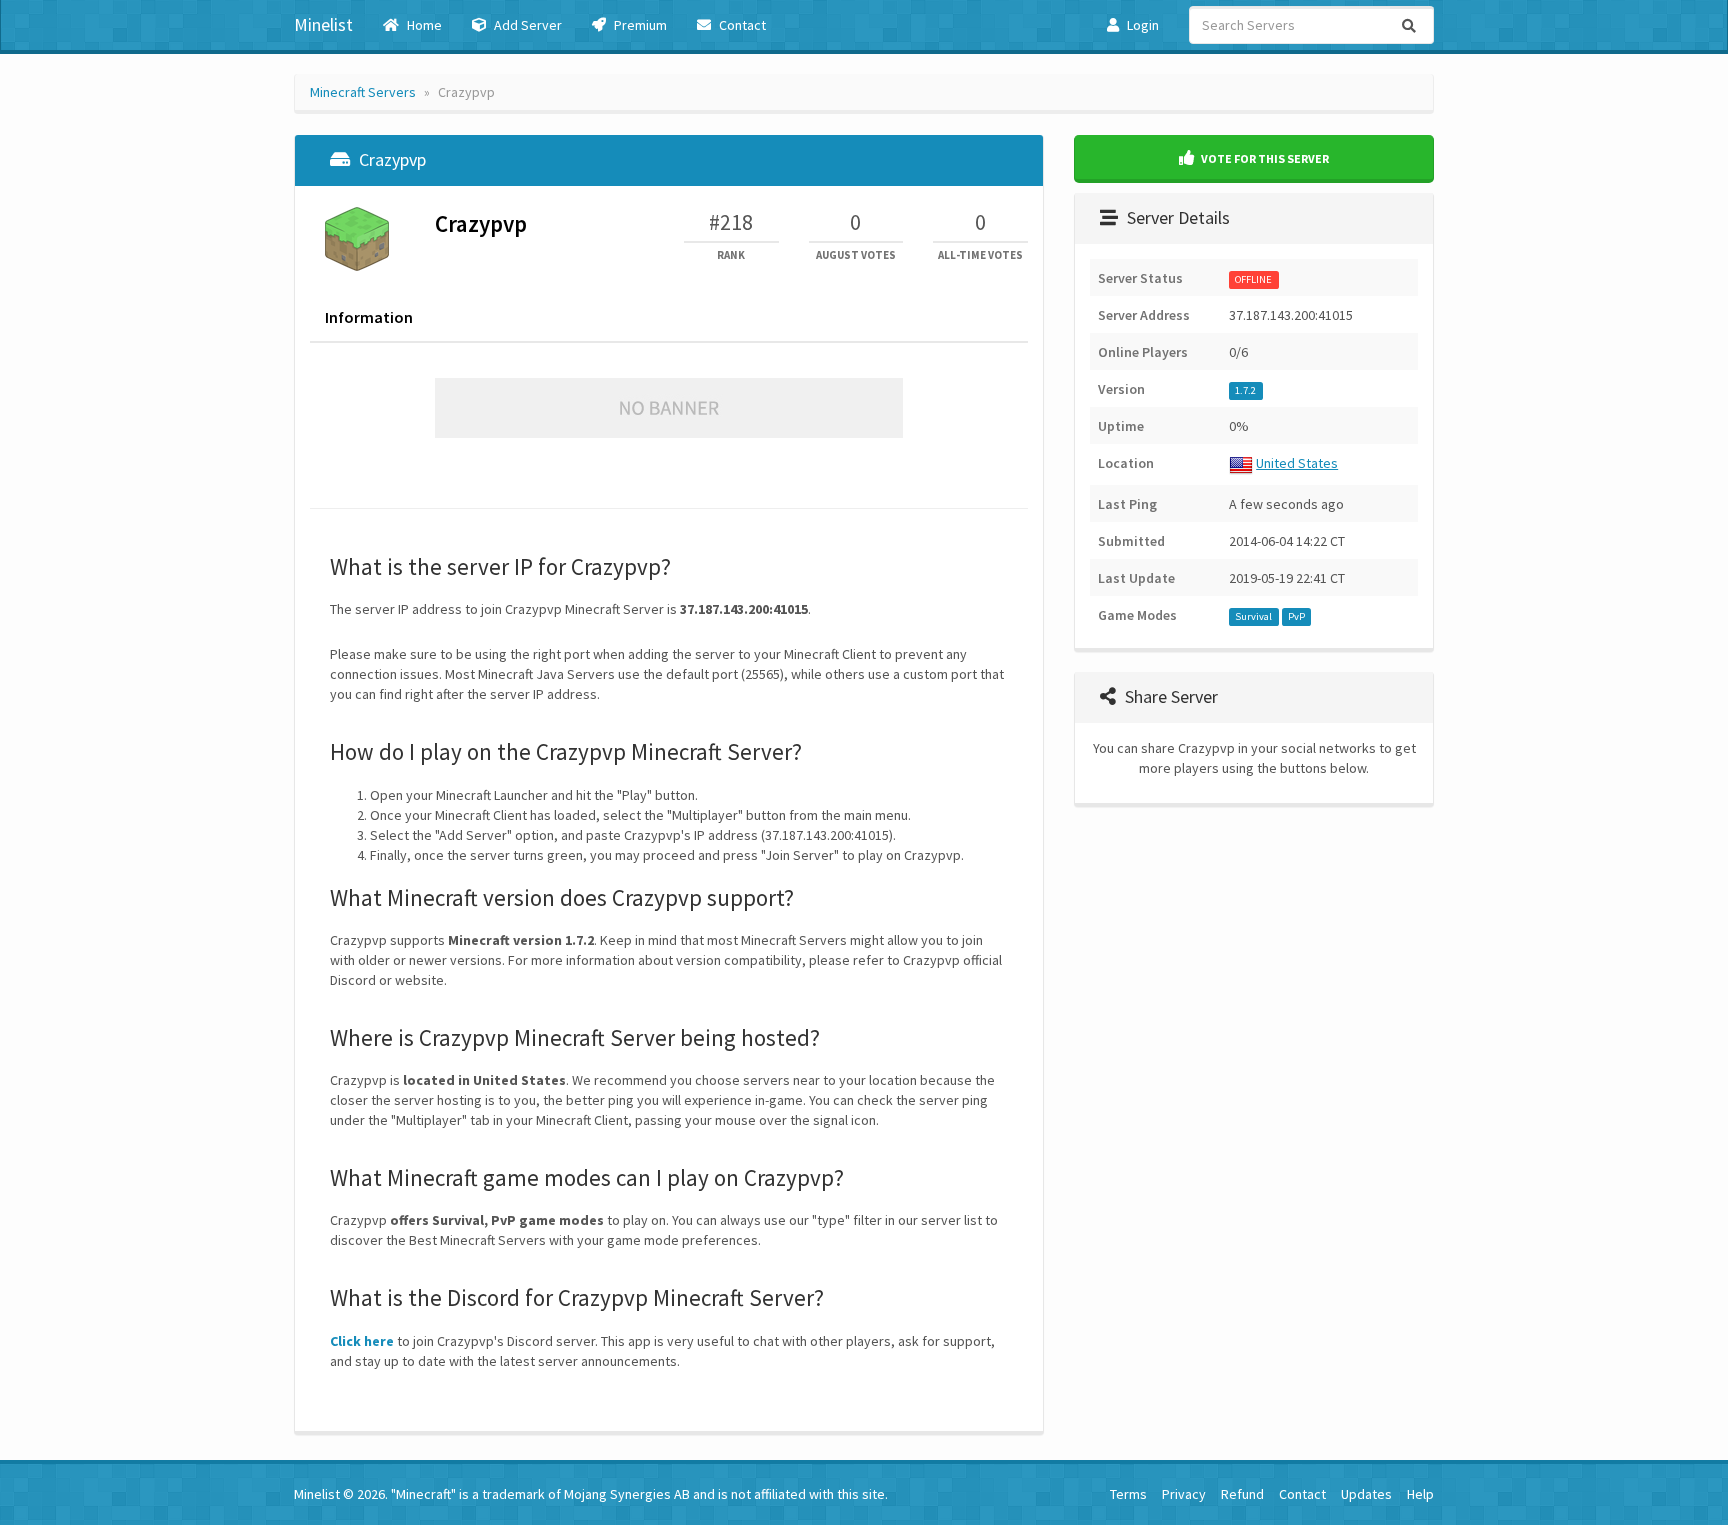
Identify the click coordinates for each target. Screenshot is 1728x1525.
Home (423, 25)
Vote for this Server (1264, 158)
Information (369, 317)
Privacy (1184, 1494)
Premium (639, 25)
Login (1141, 25)
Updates (1366, 1494)
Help (1420, 1494)
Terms (1128, 1494)
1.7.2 (1245, 390)
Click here (362, 1341)
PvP (1296, 616)
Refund (1242, 1494)
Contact (741, 25)
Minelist (323, 24)
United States (1297, 463)
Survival (1253, 616)
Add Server (526, 25)
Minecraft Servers (363, 92)
